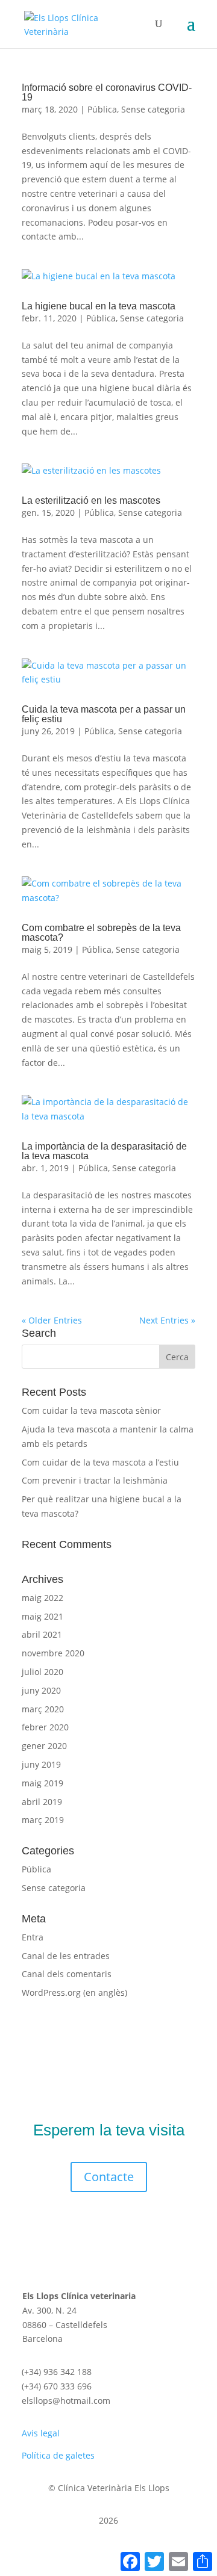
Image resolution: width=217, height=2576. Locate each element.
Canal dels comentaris (67, 1974)
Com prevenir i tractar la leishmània (95, 1480)
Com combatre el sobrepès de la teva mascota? (101, 933)
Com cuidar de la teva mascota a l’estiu (100, 1462)
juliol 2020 (42, 1672)
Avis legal (41, 2433)
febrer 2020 (45, 1727)
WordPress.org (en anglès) (74, 1992)
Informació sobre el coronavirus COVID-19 (107, 92)
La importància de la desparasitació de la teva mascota (104, 1151)
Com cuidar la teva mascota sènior (91, 1410)
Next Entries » (167, 1320)
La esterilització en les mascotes (91, 500)
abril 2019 (42, 1802)
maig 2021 (42, 1616)
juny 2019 (41, 1764)
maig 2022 (42, 1598)
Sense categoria (153, 109)
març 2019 (43, 1820)
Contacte (109, 2177)
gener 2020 (44, 1746)
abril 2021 (42, 1634)
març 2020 (43, 1709)
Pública (102, 109)
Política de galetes (58, 2455)
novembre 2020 (53, 1653)
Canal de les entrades (66, 1956)
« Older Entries (52, 1320)
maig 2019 (42, 1783)
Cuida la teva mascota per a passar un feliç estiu (104, 714)
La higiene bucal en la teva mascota (99, 306)
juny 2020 (41, 1690)
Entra (33, 1937)
